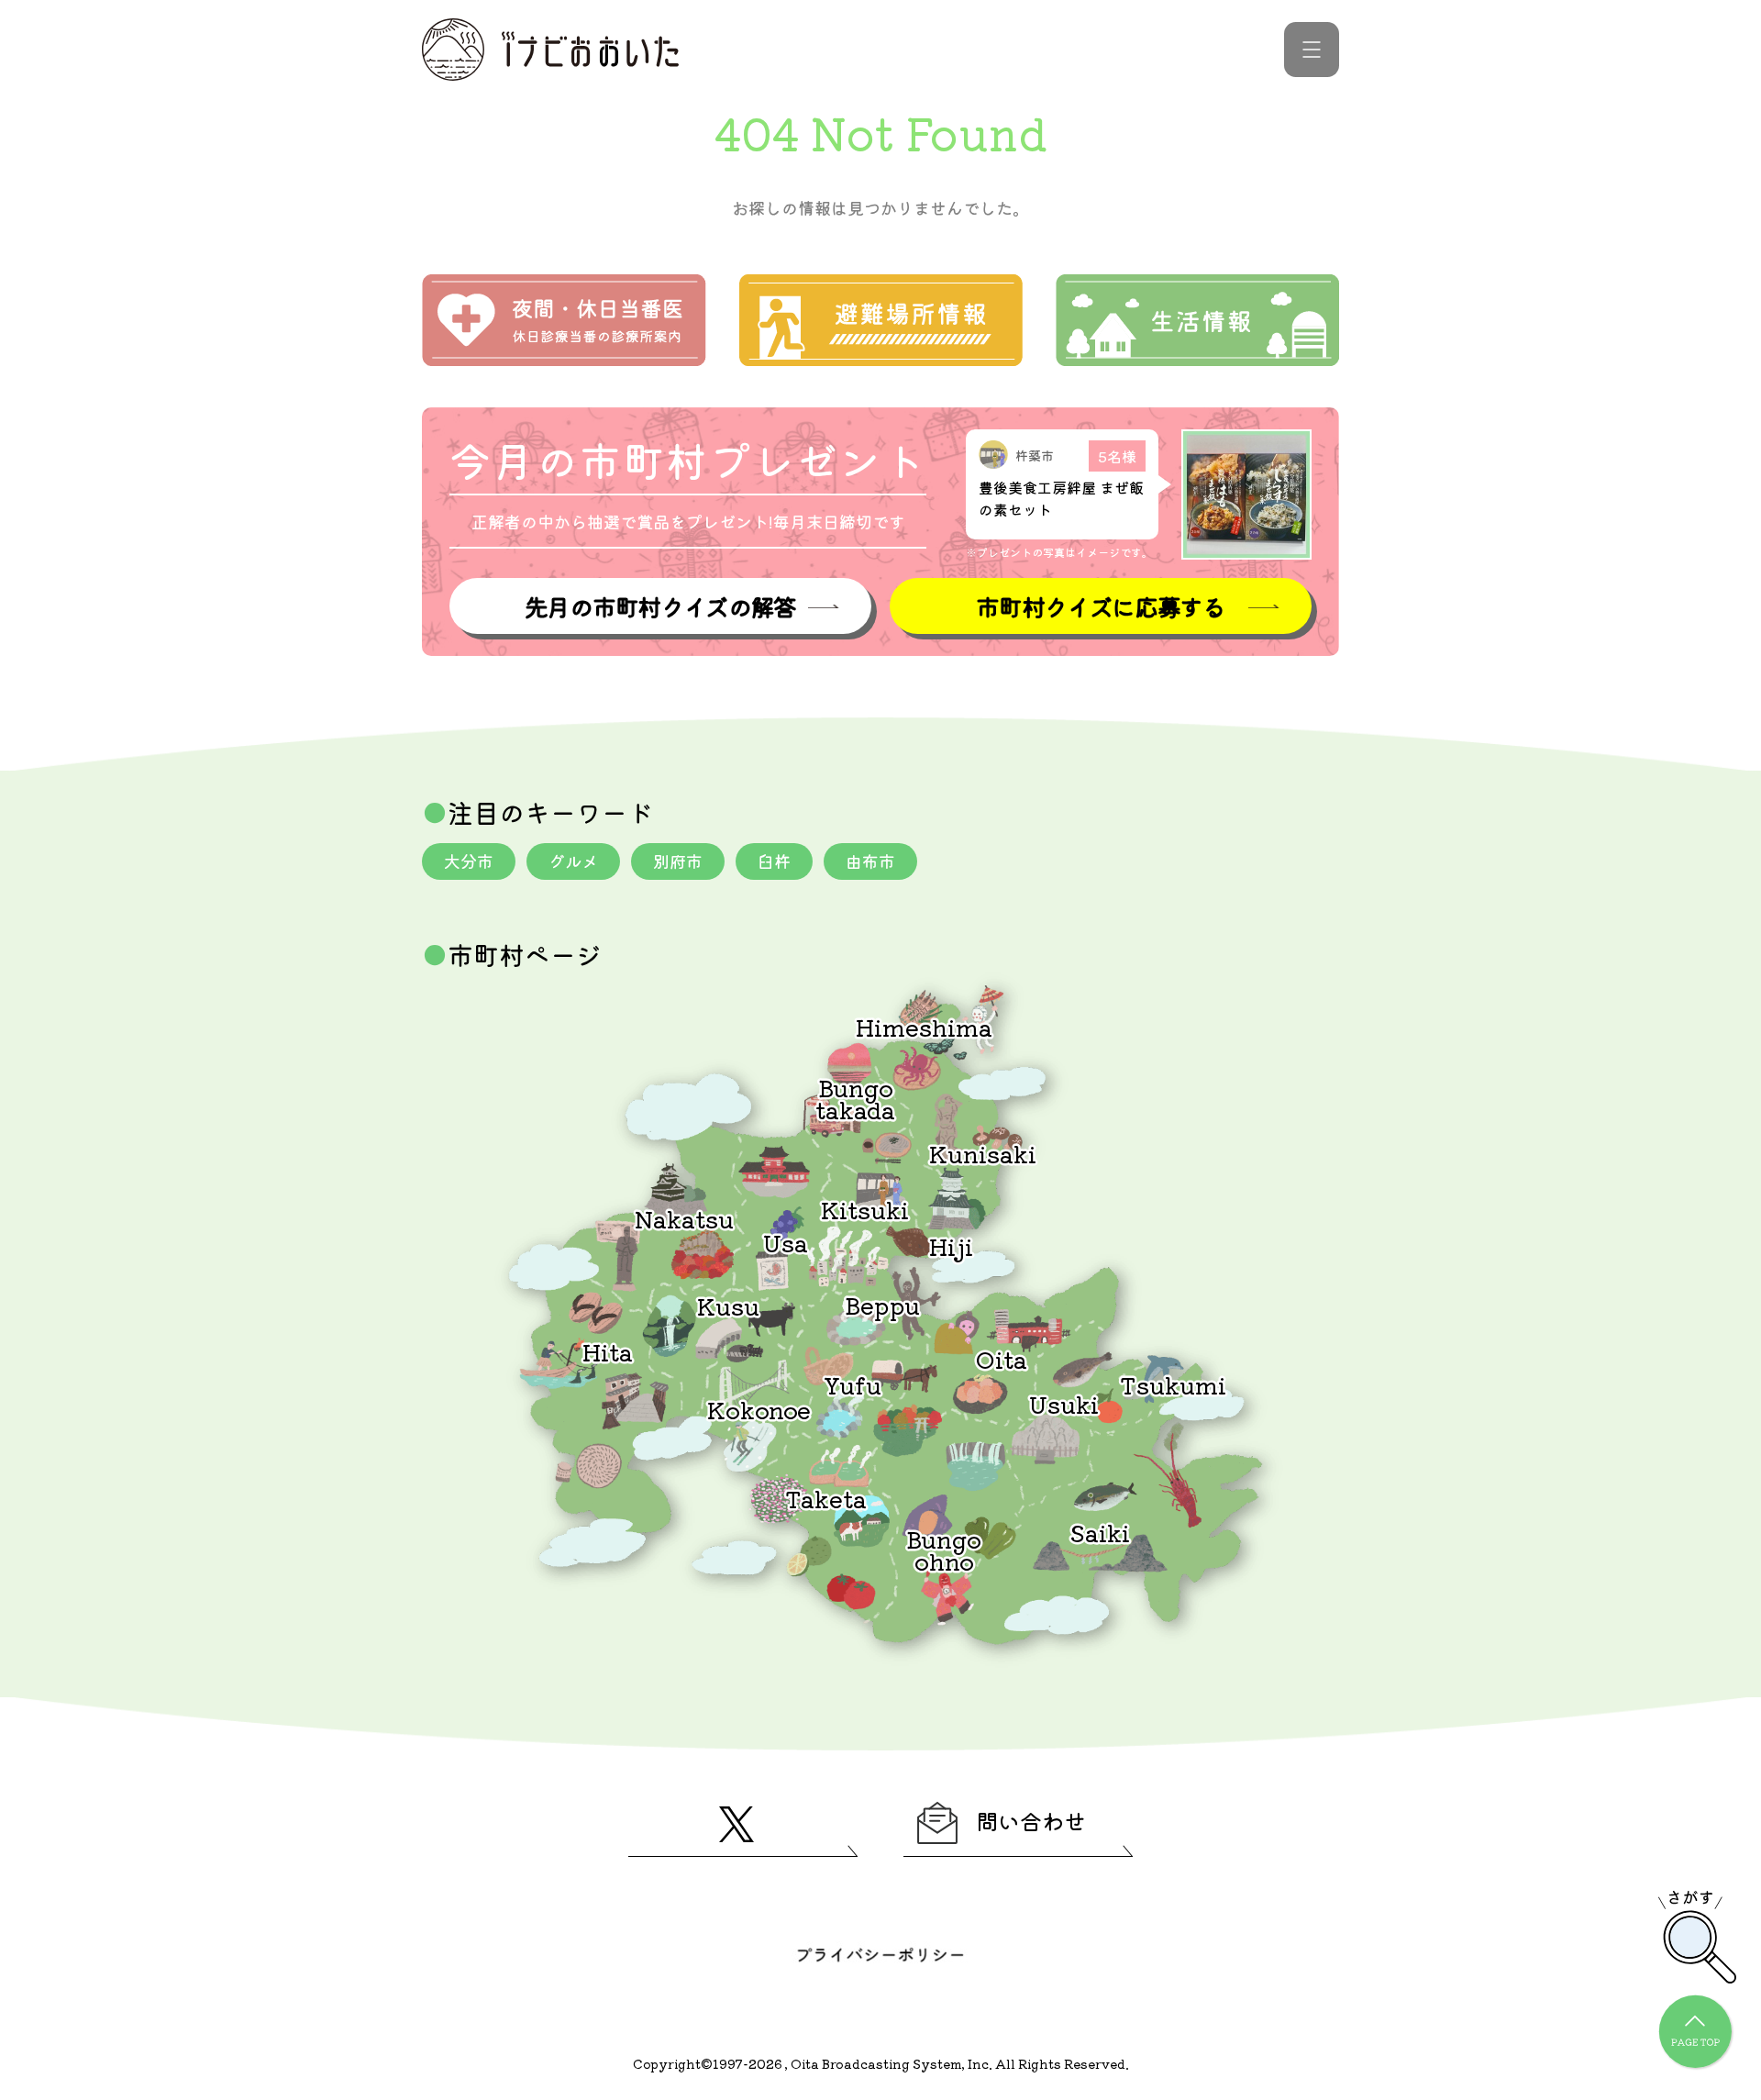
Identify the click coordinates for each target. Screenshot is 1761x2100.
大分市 (469, 861)
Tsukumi (1173, 1384)
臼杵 (774, 861)
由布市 (870, 861)
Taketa (826, 1498)
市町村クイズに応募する (1101, 606)
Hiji (951, 1245)
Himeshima (924, 1026)
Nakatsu (684, 1218)
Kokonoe (759, 1409)
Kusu (728, 1305)
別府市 (678, 861)
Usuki (1064, 1403)
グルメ (573, 861)
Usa (786, 1242)
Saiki (1100, 1532)
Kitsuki (865, 1209)
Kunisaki (983, 1153)
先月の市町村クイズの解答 (660, 606)
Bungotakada (855, 1098)
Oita (1002, 1358)
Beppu (882, 1304)
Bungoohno (944, 1549)
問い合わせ (1031, 1821)
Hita (608, 1351)
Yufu (853, 1384)
